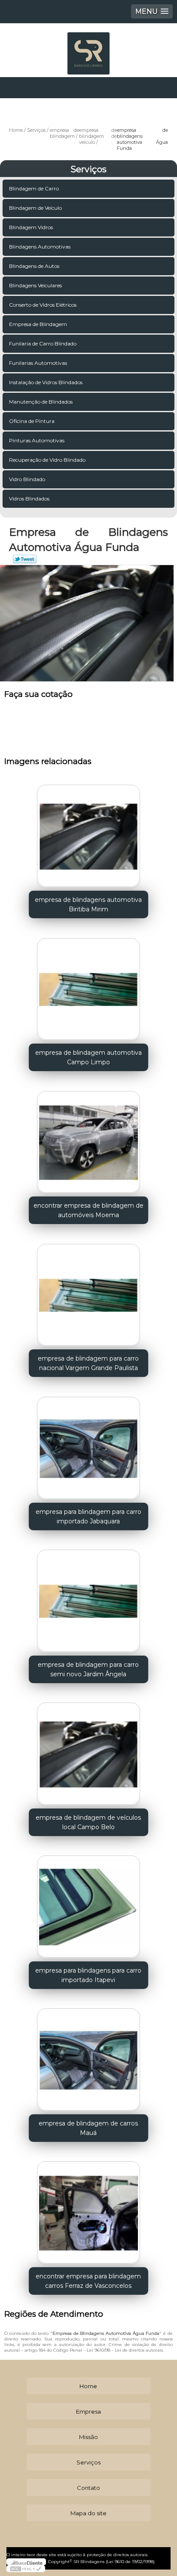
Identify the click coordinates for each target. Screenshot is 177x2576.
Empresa (88, 2411)
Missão (88, 2437)
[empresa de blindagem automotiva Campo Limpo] (88, 987)
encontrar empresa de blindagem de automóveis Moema (88, 1210)
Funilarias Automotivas (38, 363)
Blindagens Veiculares (35, 285)
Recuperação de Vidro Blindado (47, 460)
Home (88, 2386)
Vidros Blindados (29, 499)
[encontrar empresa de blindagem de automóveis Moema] (88, 1139)
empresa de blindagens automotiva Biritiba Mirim (88, 904)
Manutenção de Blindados (41, 402)
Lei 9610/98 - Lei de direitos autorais (125, 2350)
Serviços (88, 169)
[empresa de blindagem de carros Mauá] (88, 2057)
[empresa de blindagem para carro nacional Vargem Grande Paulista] (88, 1292)
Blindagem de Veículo (35, 208)
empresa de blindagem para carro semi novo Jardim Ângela (88, 1669)
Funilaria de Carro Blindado (43, 343)
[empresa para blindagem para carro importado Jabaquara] (88, 1445)
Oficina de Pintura (32, 421)
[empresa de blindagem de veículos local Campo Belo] (88, 1751)
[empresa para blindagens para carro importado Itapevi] (88, 1904)
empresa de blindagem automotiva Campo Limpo (88, 1057)
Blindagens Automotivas (40, 247)
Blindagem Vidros (31, 227)
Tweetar (25, 559)
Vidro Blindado (27, 479)
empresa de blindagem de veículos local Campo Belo (88, 1822)
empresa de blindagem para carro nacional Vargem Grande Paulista (88, 1363)
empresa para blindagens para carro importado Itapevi (88, 1975)
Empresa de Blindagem (38, 324)
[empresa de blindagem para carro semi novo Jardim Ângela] (88, 1599)
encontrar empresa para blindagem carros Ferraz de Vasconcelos (88, 2281)
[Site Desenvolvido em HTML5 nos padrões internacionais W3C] (26, 2569)
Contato (88, 2488)
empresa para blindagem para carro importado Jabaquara (88, 1516)
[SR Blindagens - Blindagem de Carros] (88, 49)
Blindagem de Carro (34, 188)
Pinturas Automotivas (37, 440)
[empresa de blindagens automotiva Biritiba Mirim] (88, 834)
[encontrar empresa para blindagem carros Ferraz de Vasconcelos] (88, 2210)
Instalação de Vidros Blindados (46, 382)
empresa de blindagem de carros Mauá (88, 2128)
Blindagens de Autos (34, 266)
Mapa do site (88, 2513)
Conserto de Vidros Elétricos (43, 305)
